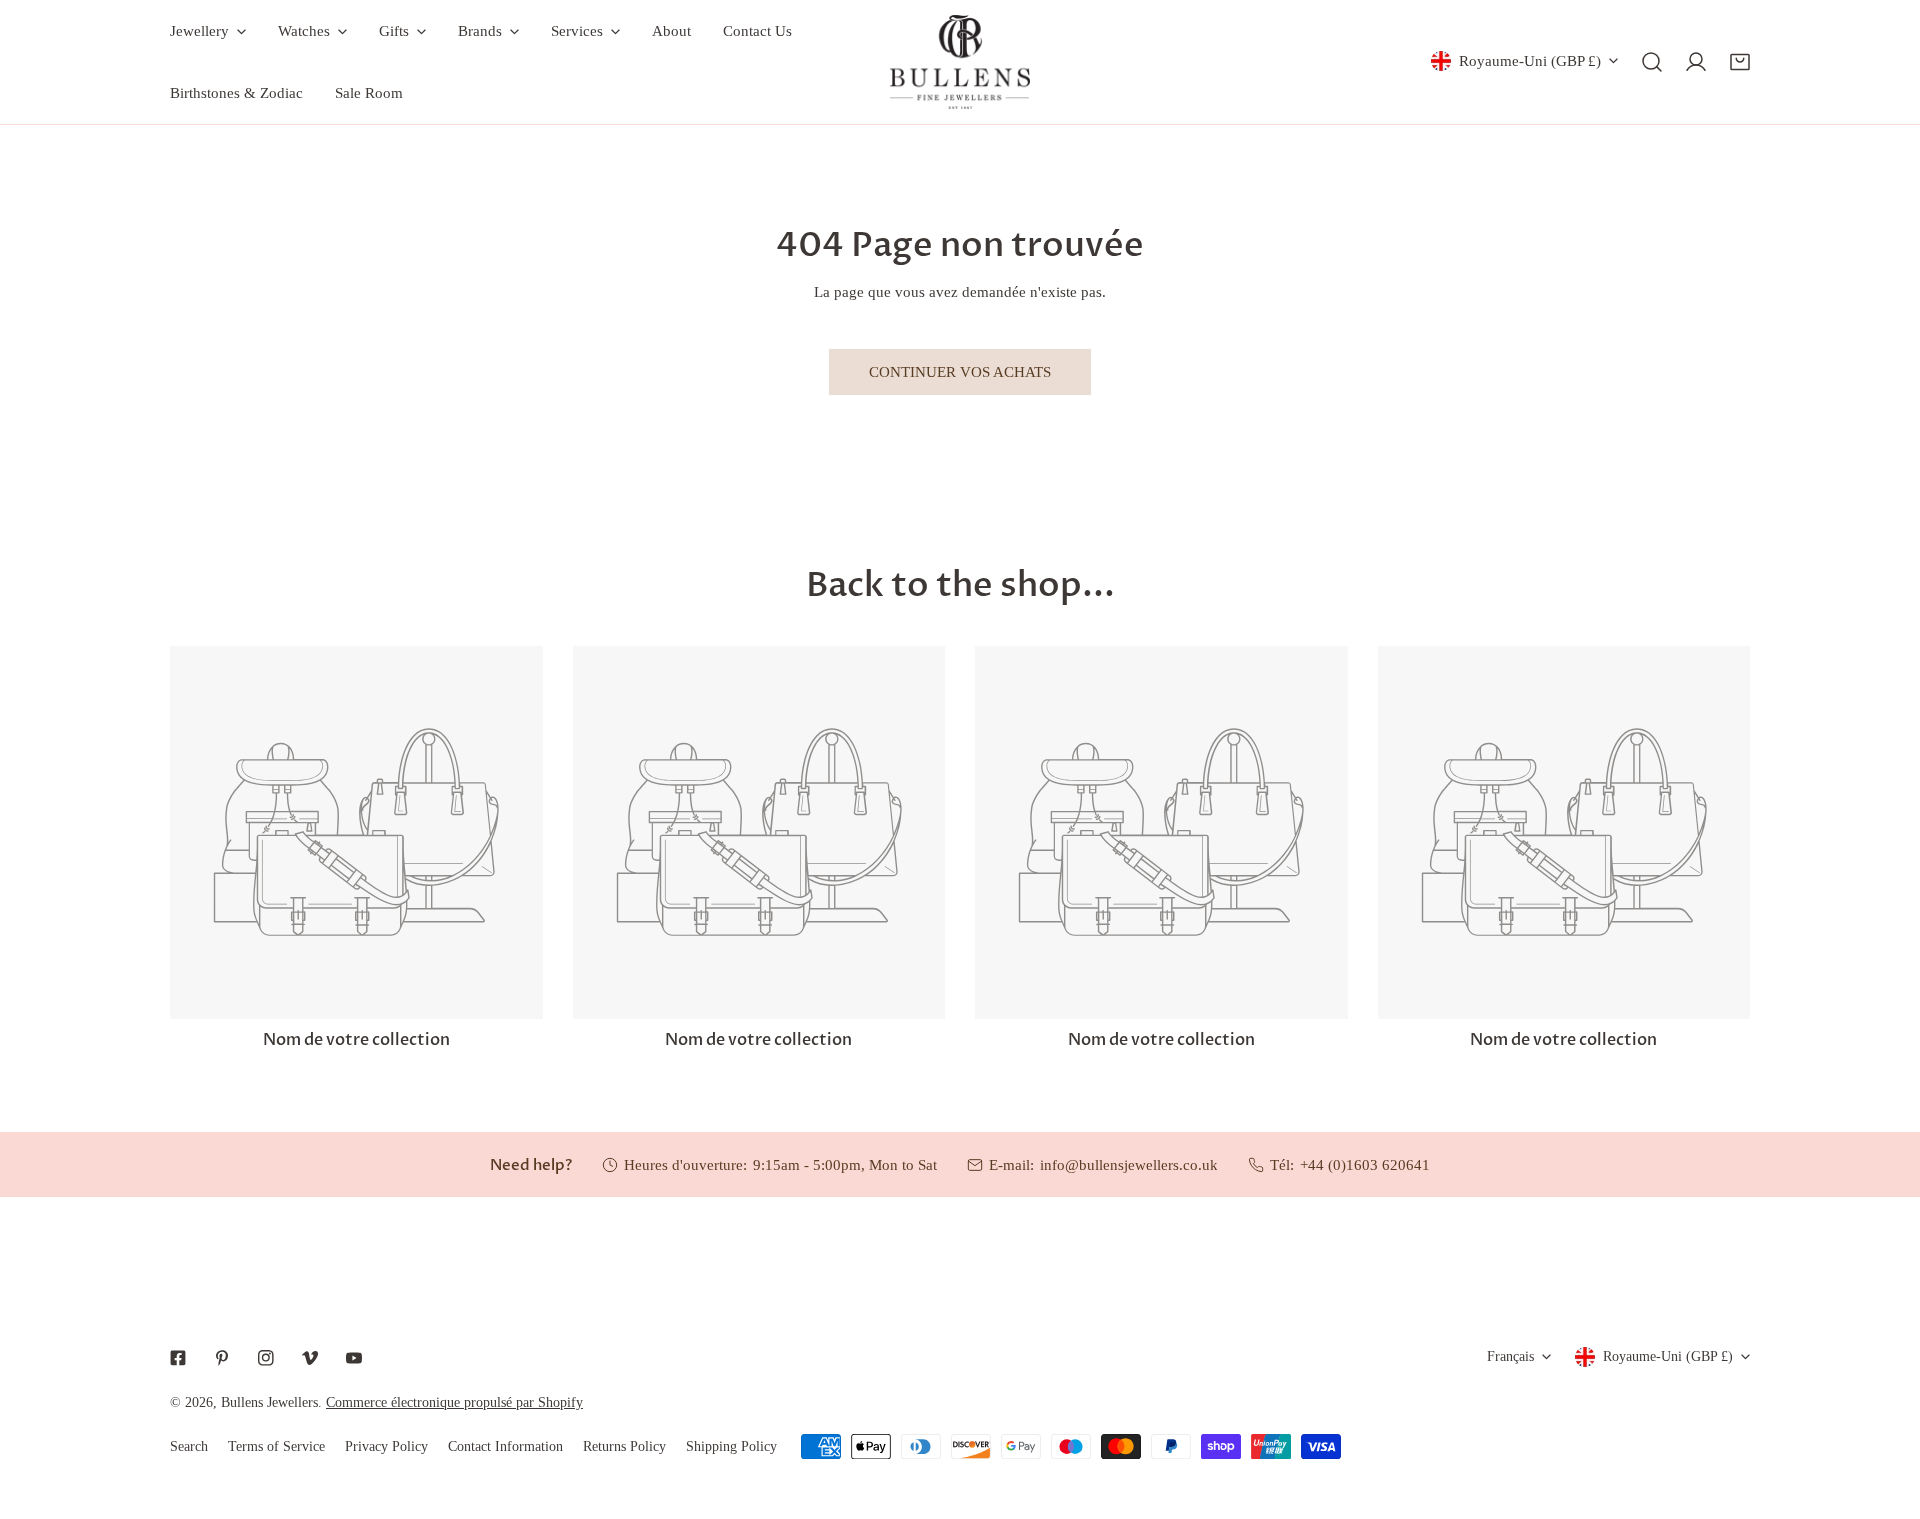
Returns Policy (624, 1446)
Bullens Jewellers (269, 1402)
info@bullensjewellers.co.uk (1129, 1165)
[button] (1740, 62)
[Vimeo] (310, 1358)
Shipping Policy (731, 1446)
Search (189, 1446)
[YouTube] (354, 1358)
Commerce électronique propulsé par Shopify (454, 1402)
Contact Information (505, 1446)
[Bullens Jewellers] (960, 62)
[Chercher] (1652, 62)
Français (1510, 1356)
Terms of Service (276, 1446)
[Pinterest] (222, 1358)
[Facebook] (178, 1358)
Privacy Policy (386, 1446)
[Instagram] (266, 1358)
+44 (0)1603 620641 (1365, 1165)
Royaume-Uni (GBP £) (1530, 61)
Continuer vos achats (960, 372)
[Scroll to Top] (1884, 1413)
